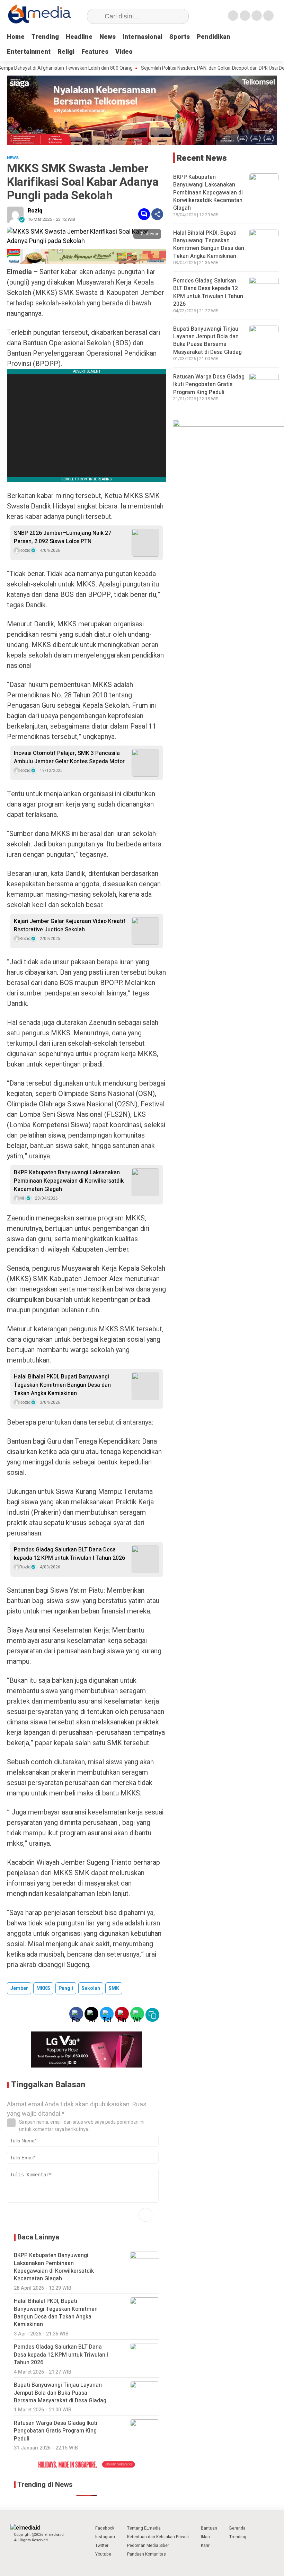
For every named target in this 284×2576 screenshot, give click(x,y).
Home (16, 37)
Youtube (103, 2554)
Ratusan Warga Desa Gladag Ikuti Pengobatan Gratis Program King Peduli (209, 385)
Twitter (102, 2545)
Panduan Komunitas (147, 2554)
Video (124, 52)
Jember (19, 1988)
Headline (79, 37)
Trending (45, 37)
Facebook (105, 2528)
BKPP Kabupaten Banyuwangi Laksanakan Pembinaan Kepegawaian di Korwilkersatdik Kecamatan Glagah (69, 1181)
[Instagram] (257, 16)
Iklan (205, 2537)
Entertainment (29, 52)
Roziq (35, 211)
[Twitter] (245, 16)
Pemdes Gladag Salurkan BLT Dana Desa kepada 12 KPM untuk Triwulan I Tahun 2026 (69, 1554)
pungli (66, 1988)
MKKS (43, 1988)
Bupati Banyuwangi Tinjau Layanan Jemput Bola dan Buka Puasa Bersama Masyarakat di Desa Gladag (207, 341)
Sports (180, 37)
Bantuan (209, 2528)
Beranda (237, 2528)
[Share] (157, 214)
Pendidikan (214, 37)
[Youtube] (268, 16)
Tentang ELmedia (144, 2528)
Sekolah (91, 1988)
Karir (205, 2545)
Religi (66, 52)
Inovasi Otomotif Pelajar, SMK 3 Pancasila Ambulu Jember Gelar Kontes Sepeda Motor (69, 757)
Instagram (105, 2537)
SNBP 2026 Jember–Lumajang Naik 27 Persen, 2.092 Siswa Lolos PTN (63, 537)
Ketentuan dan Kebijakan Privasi (158, 2537)
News (108, 37)
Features (95, 52)
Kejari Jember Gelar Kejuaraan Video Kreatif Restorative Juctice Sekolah (70, 925)
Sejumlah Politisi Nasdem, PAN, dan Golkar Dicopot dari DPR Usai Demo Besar (191, 68)
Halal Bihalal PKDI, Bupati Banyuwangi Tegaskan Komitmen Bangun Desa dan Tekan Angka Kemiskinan (62, 1385)
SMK (114, 1988)
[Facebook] (233, 16)
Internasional (143, 37)
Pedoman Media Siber (148, 2545)
